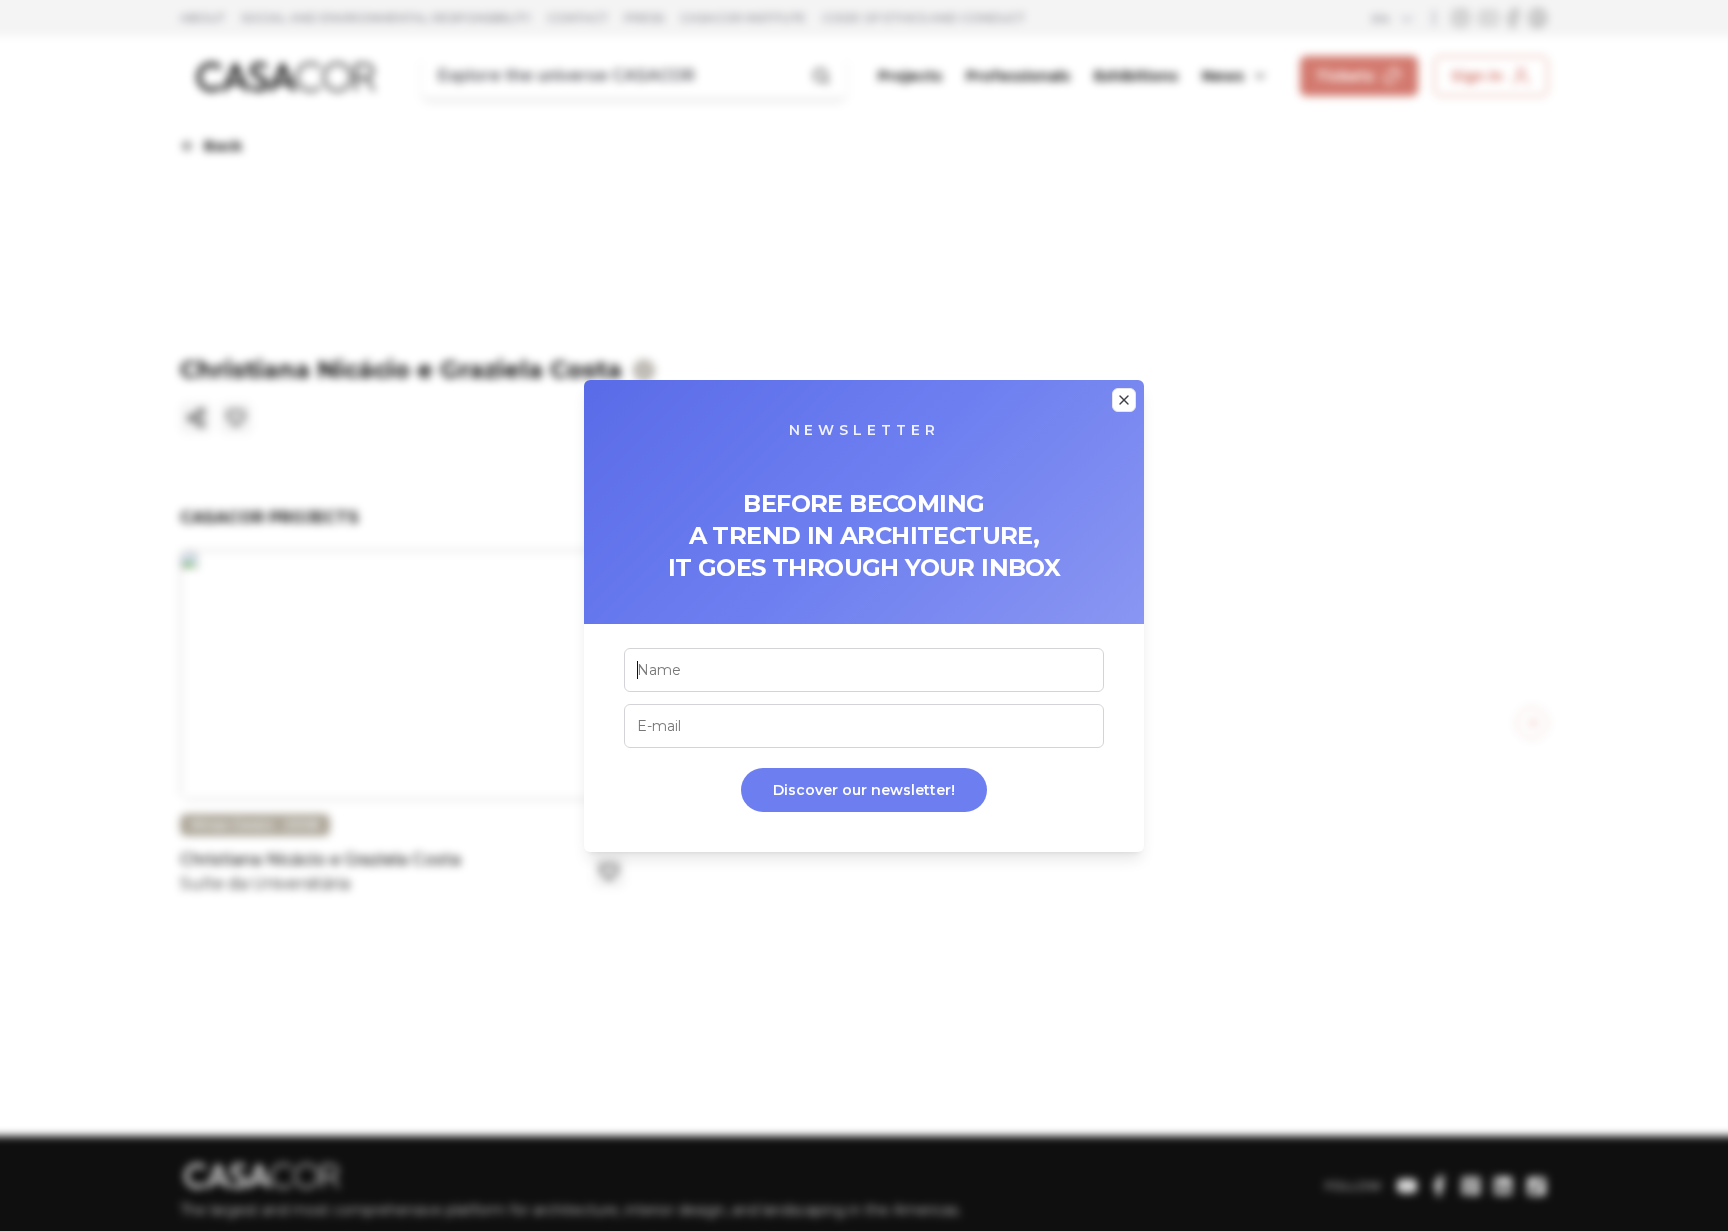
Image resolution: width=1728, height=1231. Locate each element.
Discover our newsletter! (864, 790)
